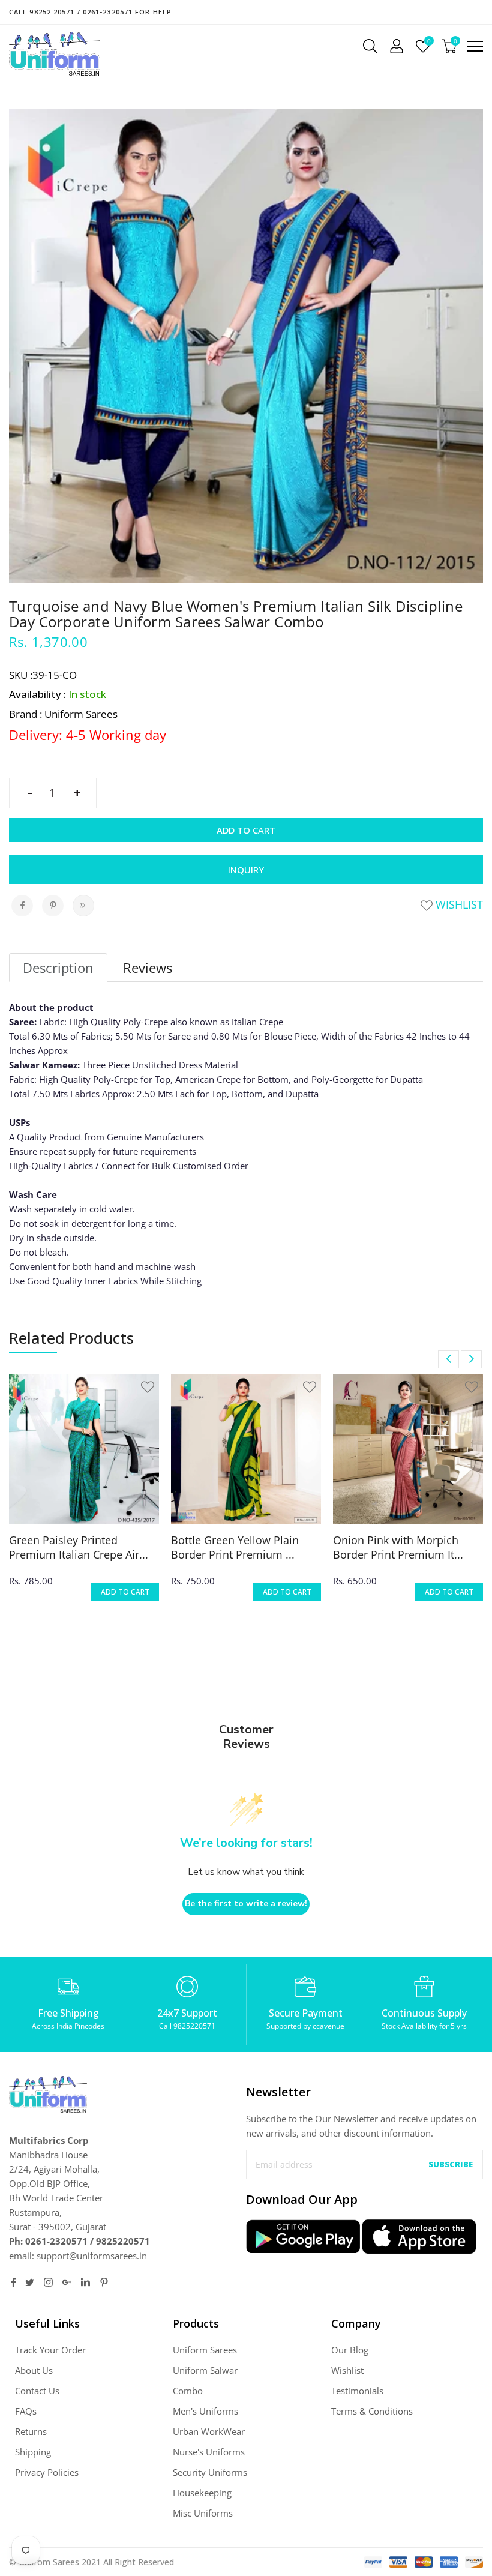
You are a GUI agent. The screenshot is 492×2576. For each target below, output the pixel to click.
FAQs (26, 2411)
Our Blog (350, 2350)
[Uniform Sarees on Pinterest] (104, 2282)
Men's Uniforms (205, 2411)
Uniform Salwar (205, 2370)
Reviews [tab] (148, 968)
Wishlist (458, 904)
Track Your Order (50, 2350)
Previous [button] (448, 1359)
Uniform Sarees (205, 2350)
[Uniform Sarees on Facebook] (13, 2282)
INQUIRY (246, 870)
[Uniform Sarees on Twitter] (30, 2282)
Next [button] (471, 1359)
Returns (31, 2431)
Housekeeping (202, 2493)
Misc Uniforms (203, 2513)
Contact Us (37, 2391)
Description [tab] (58, 968)
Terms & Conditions (372, 2411)
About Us (34, 2370)
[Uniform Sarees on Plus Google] (67, 2282)
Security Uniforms (210, 2472)
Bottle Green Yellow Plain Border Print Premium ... (235, 1547)
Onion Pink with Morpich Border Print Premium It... (398, 1547)
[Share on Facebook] (22, 906)
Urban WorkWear (209, 2431)
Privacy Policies (47, 2472)
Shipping (33, 2452)
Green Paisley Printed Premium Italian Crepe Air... (79, 1547)
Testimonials (357, 2391)
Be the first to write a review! (246, 1903)
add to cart (125, 1592)
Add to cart (246, 830)
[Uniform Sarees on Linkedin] (85, 2282)
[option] (84, 1496)
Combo (188, 2391)
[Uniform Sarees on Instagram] (48, 2282)
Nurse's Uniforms (209, 2452)
